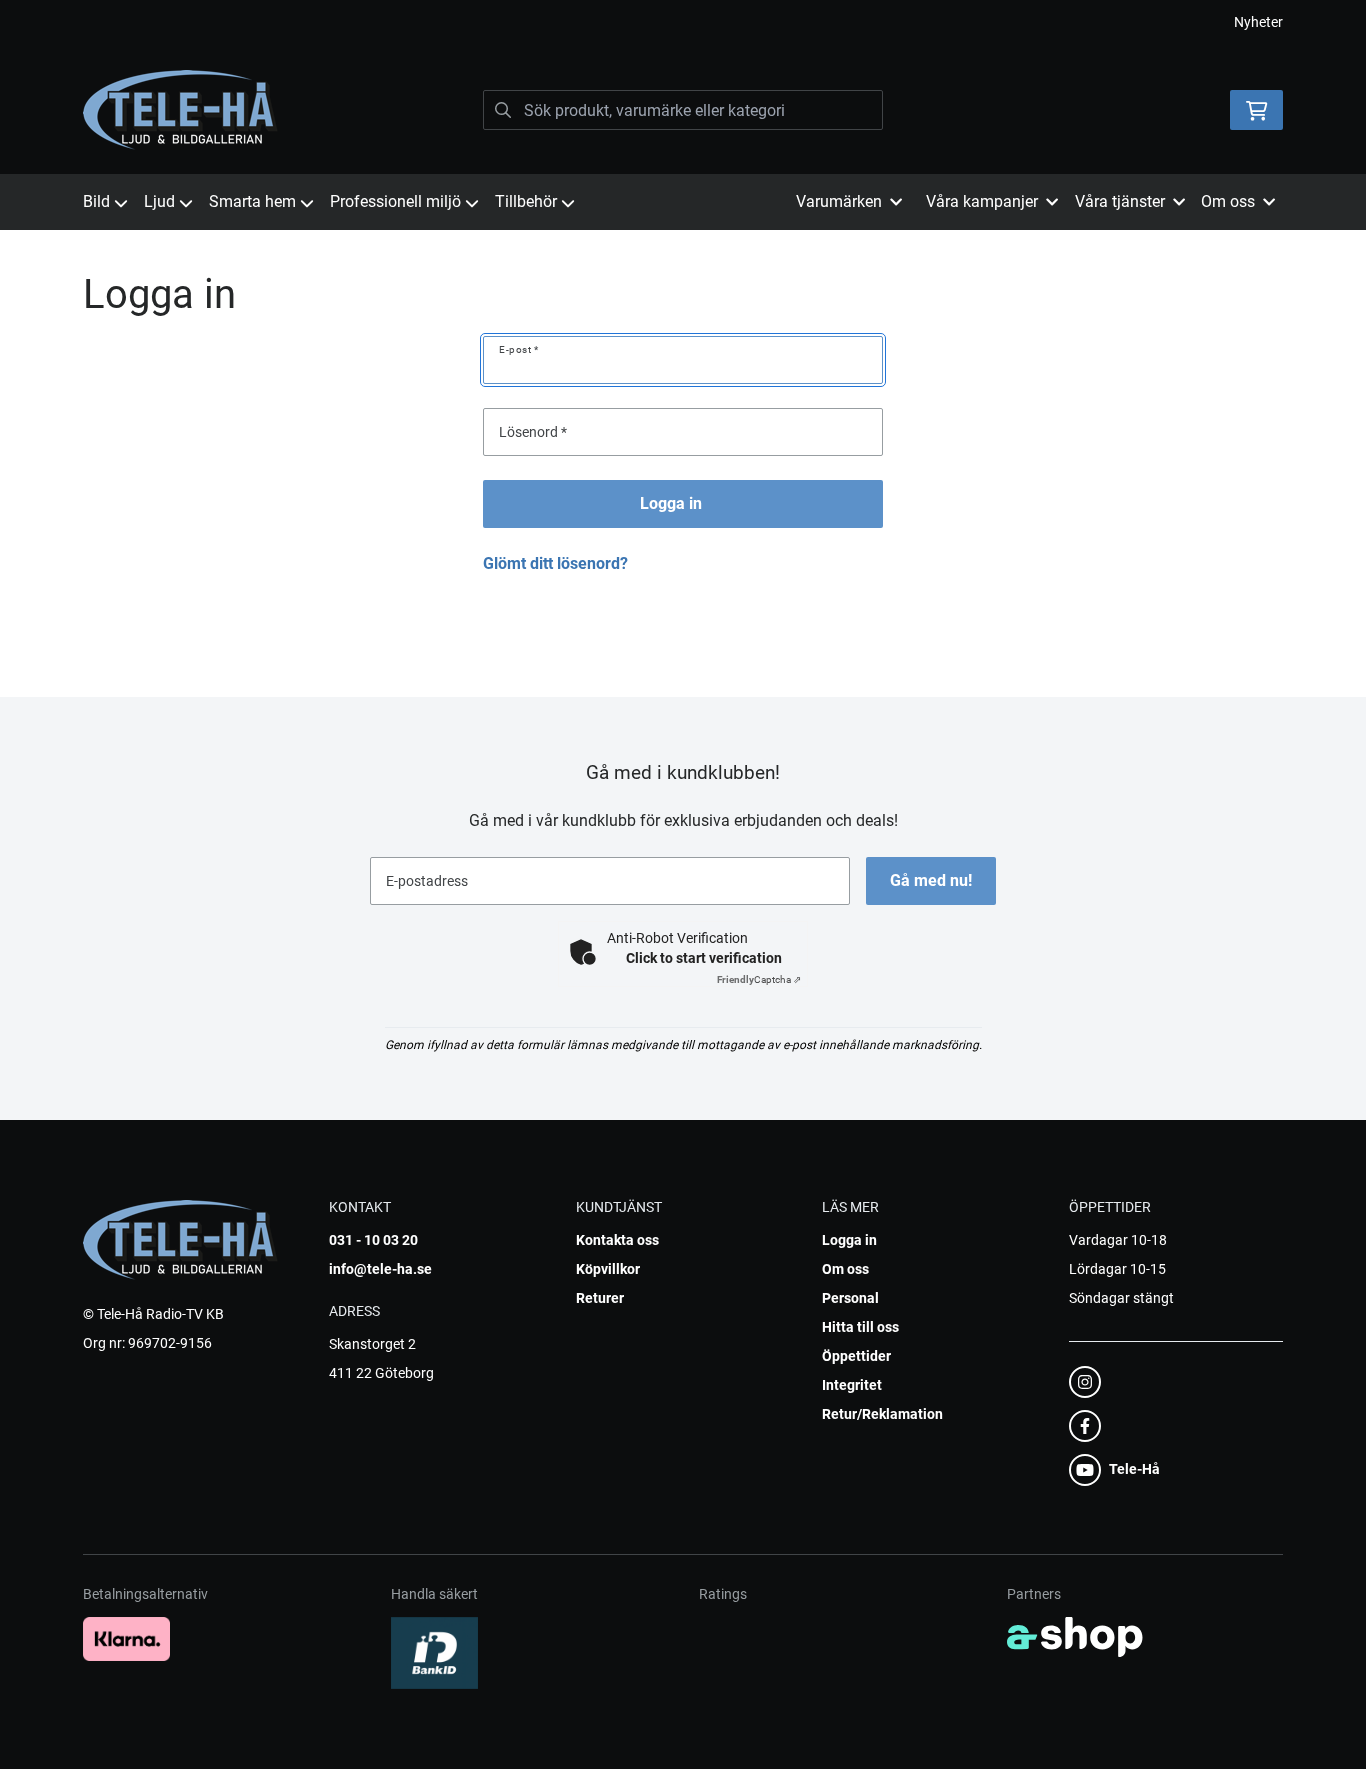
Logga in (671, 503)
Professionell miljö (395, 201)
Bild (96, 201)
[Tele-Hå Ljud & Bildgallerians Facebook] (1170, 1426)
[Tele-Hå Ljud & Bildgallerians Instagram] (1170, 1382)
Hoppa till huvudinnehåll (675, 26)
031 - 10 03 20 (373, 1240)
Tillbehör (526, 201)
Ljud (159, 201)
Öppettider (856, 1356)
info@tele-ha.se (380, 1269)
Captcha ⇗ (759, 979)
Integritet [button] (852, 1385)
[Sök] (503, 110)
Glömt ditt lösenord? (555, 563)
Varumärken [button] (839, 201)
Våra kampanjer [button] (982, 201)
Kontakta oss (617, 1240)
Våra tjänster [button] (1120, 201)
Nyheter (1258, 22)
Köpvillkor (608, 1269)
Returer (600, 1298)
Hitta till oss (860, 1327)
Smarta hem (252, 201)
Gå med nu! (931, 880)
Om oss (845, 1269)
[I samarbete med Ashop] (1075, 1637)
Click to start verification (704, 958)
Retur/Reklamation (882, 1414)
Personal (850, 1298)
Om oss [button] (1228, 201)
